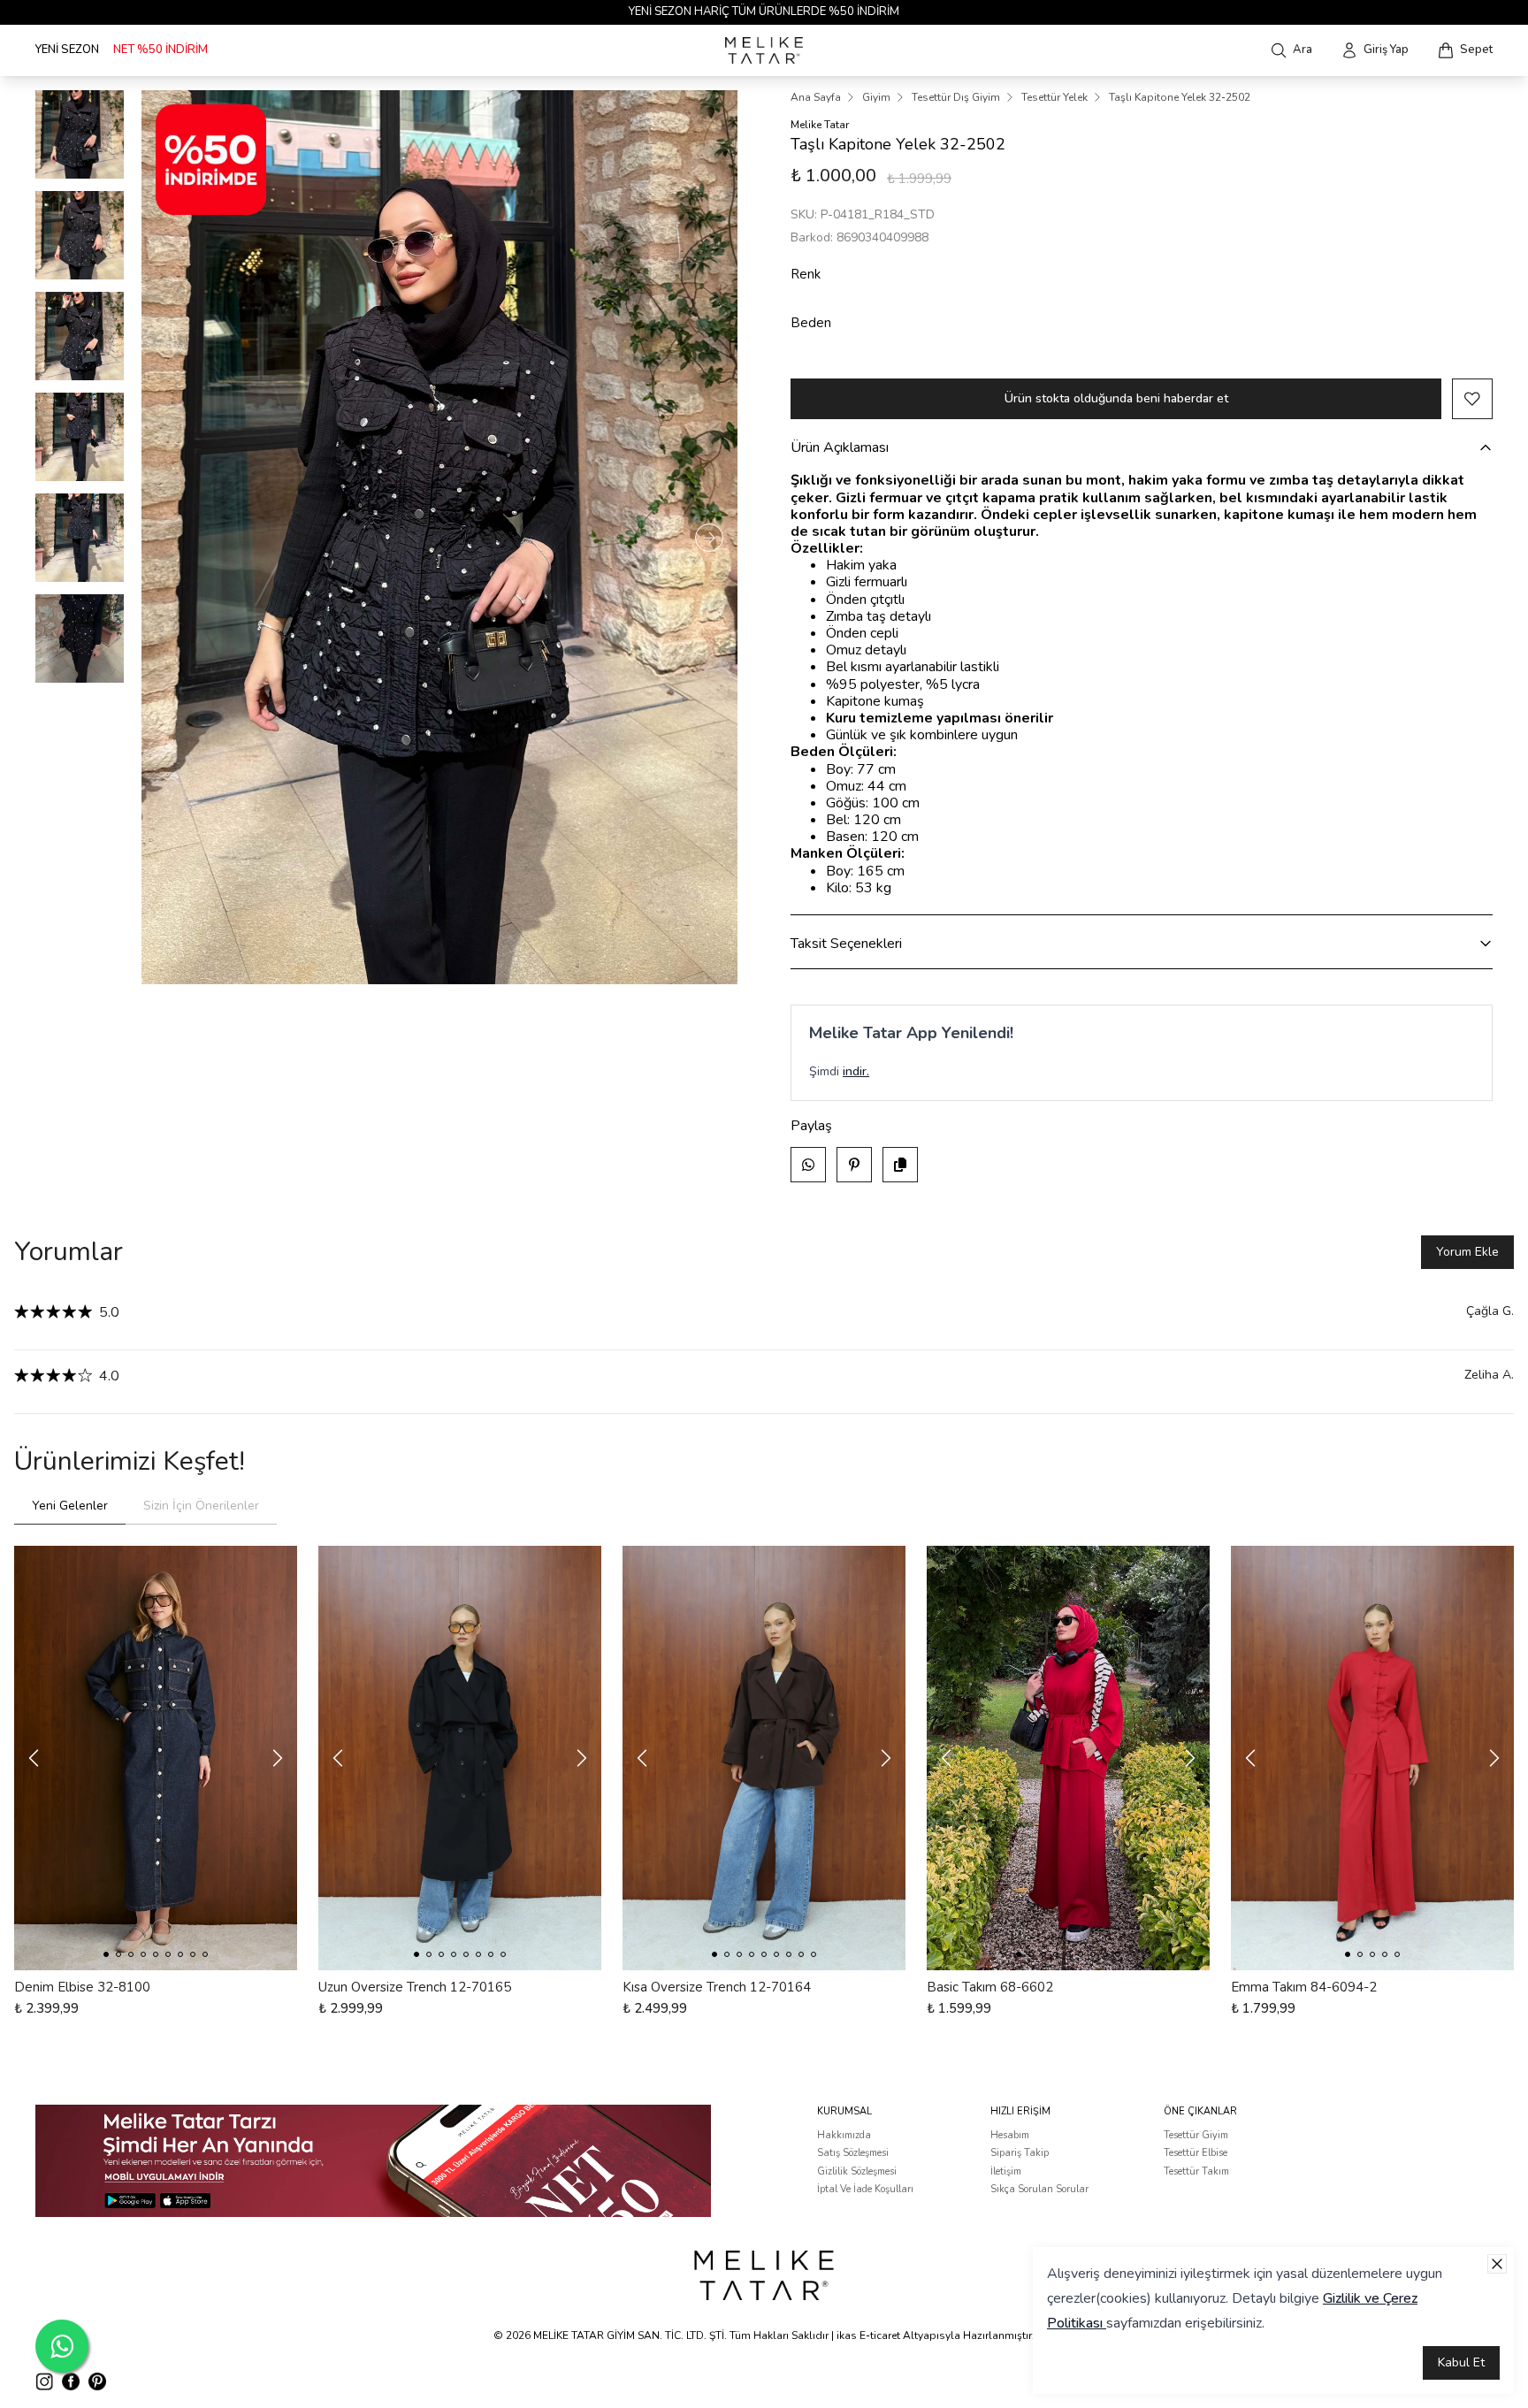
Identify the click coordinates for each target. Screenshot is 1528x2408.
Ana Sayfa (816, 97)
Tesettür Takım (1196, 2171)
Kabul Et (1461, 2362)
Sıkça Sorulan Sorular (1039, 2189)
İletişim (1006, 2171)
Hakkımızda (844, 2135)
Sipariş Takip (1020, 2153)
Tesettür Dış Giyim (956, 97)
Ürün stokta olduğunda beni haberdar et (1116, 398)
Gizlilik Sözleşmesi (857, 2171)
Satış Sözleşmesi (853, 2153)
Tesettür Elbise (1196, 2153)
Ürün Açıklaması (840, 447)
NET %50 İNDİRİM (160, 50)
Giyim (876, 97)
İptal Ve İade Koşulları (865, 2189)
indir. (856, 1071)
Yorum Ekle (1467, 1252)
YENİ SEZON (67, 50)
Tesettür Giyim (1196, 2135)
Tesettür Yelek (1054, 97)
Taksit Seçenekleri (846, 944)
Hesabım (1010, 2135)
